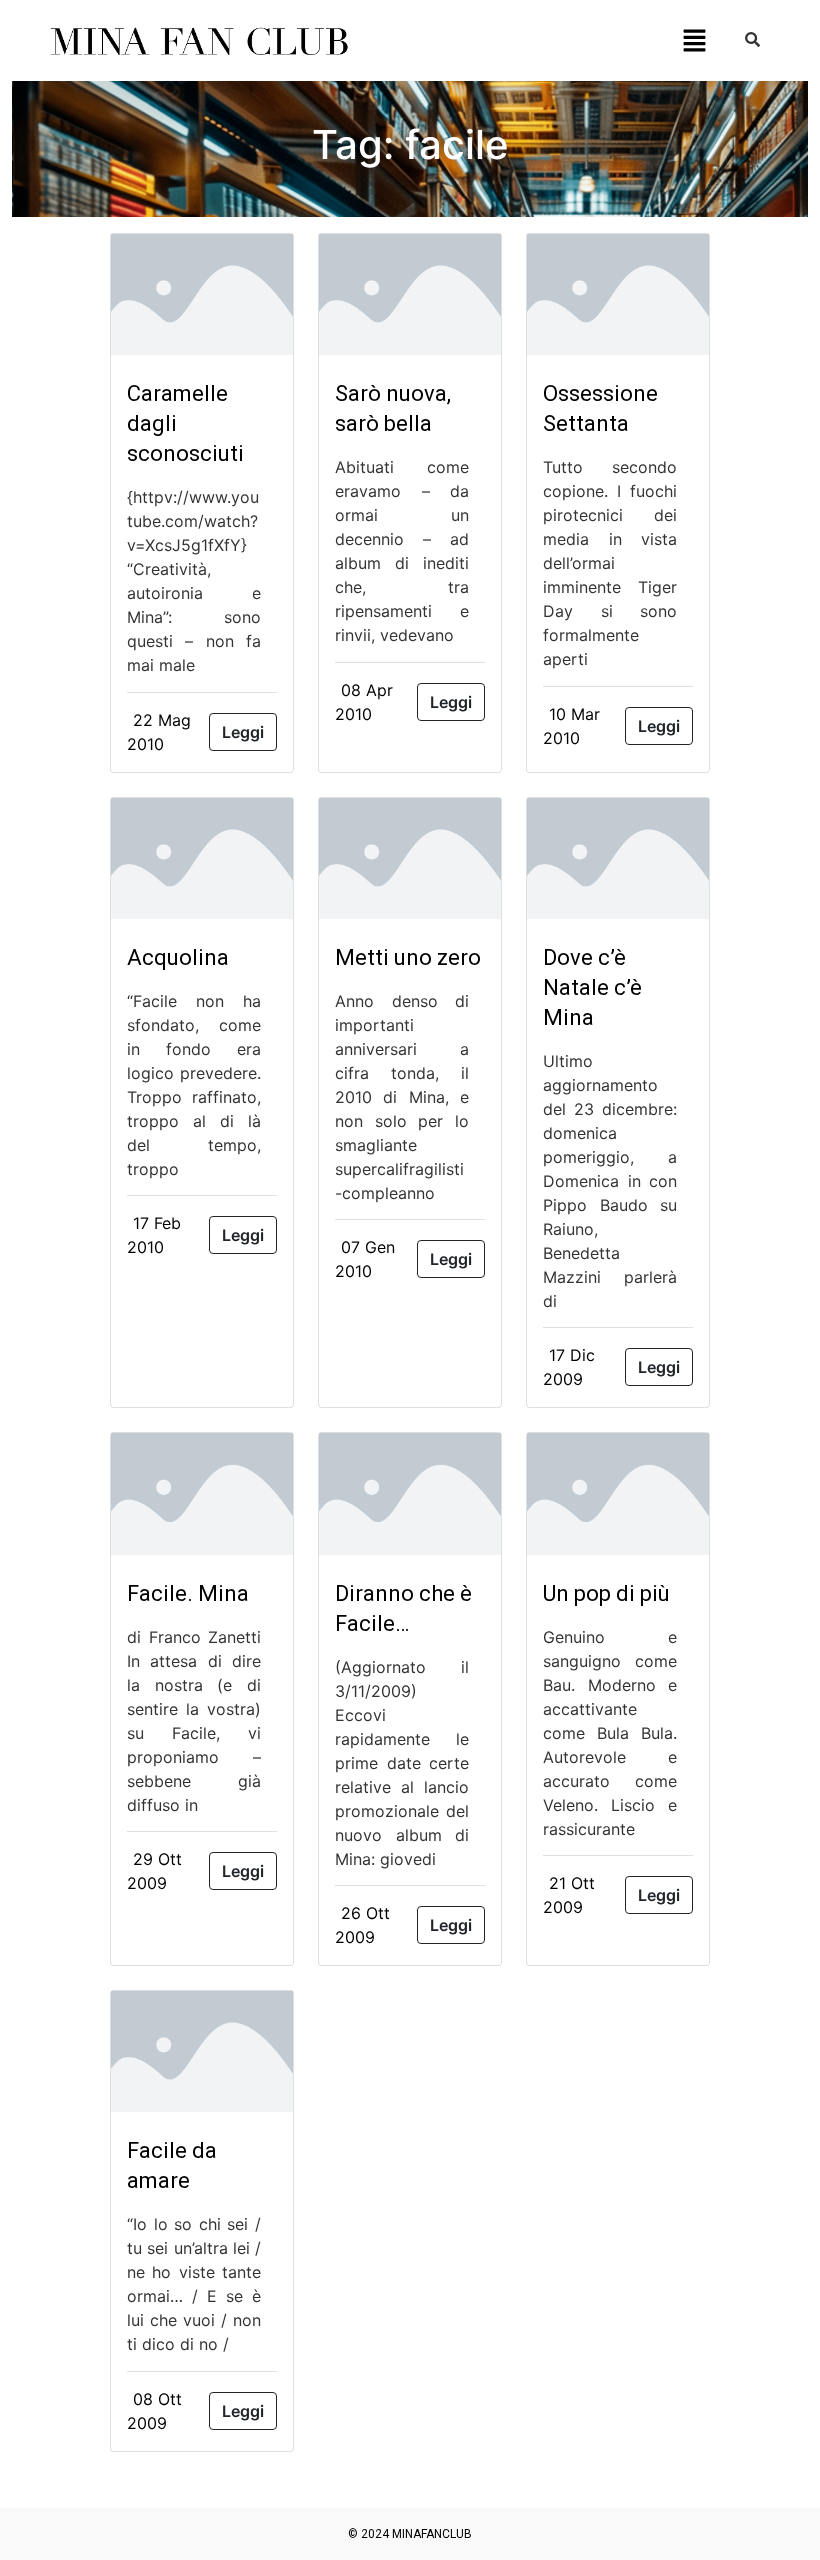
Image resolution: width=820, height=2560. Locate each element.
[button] (694, 40)
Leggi (243, 732)
